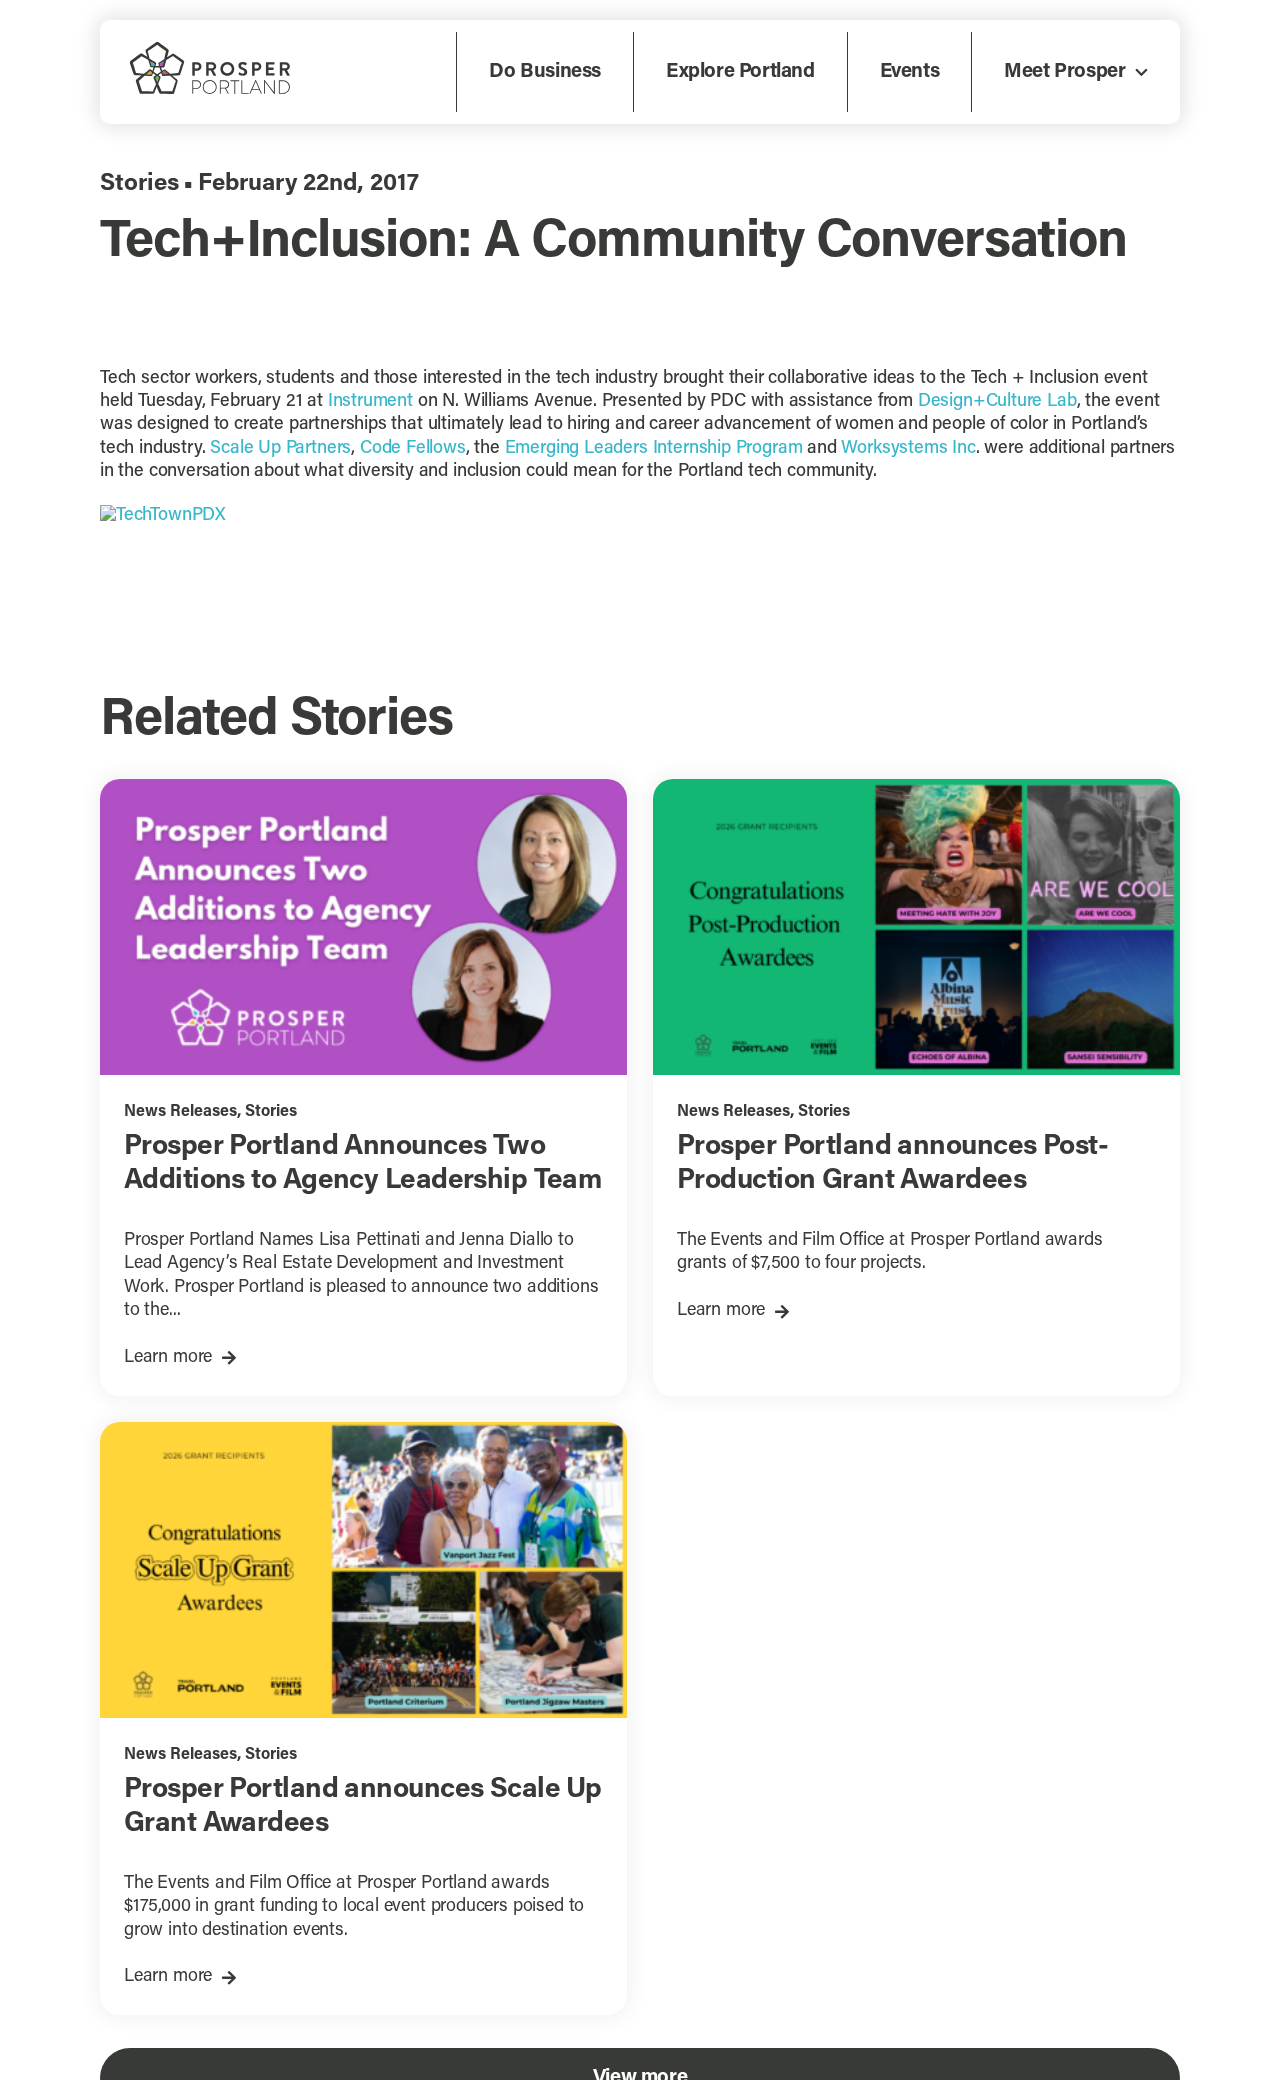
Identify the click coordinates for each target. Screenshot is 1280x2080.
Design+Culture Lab (997, 402)
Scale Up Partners (280, 449)
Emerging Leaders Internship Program (654, 449)
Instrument (370, 402)
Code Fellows (413, 449)
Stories (139, 184)
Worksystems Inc (908, 449)
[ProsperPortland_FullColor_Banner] (210, 50)
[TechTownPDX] (163, 516)
